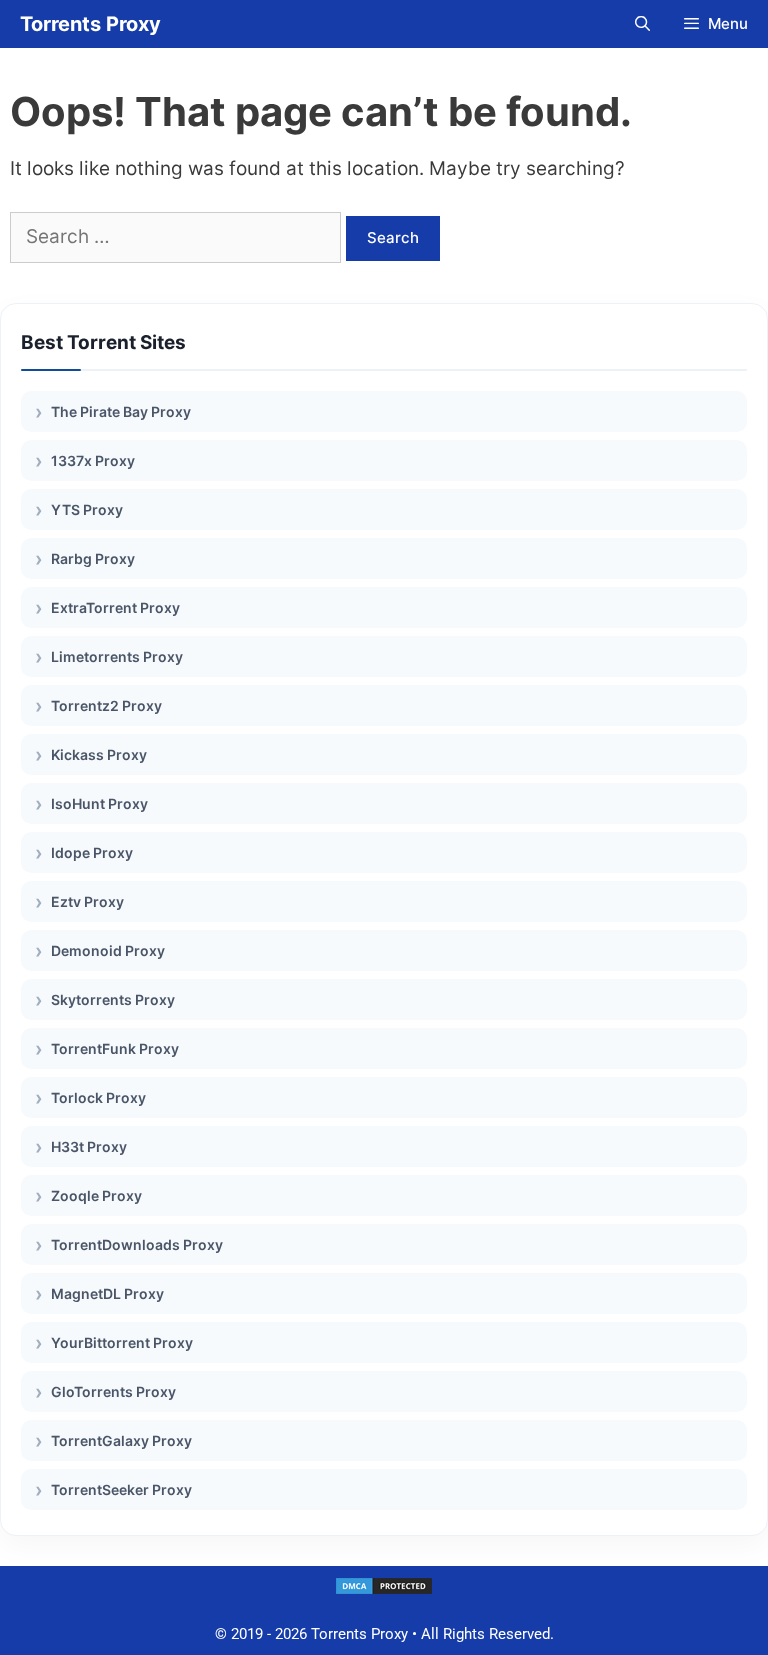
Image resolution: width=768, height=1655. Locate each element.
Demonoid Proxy (108, 950)
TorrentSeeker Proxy (121, 1489)
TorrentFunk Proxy (115, 1048)
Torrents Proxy (90, 24)
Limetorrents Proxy (117, 656)
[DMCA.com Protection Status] (384, 1591)
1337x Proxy (93, 460)
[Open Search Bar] (641, 24)
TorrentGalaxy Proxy (121, 1440)
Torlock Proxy (98, 1097)
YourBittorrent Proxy (122, 1342)
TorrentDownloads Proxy (137, 1244)
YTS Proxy (87, 509)
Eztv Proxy (87, 901)
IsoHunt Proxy (99, 803)
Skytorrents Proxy (113, 999)
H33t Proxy (89, 1146)
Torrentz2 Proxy (106, 705)
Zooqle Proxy (96, 1195)
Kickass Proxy (99, 754)
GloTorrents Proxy (113, 1391)
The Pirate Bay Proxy (121, 411)
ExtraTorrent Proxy (115, 607)
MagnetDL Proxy (107, 1293)
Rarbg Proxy (93, 558)
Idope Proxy (92, 852)
